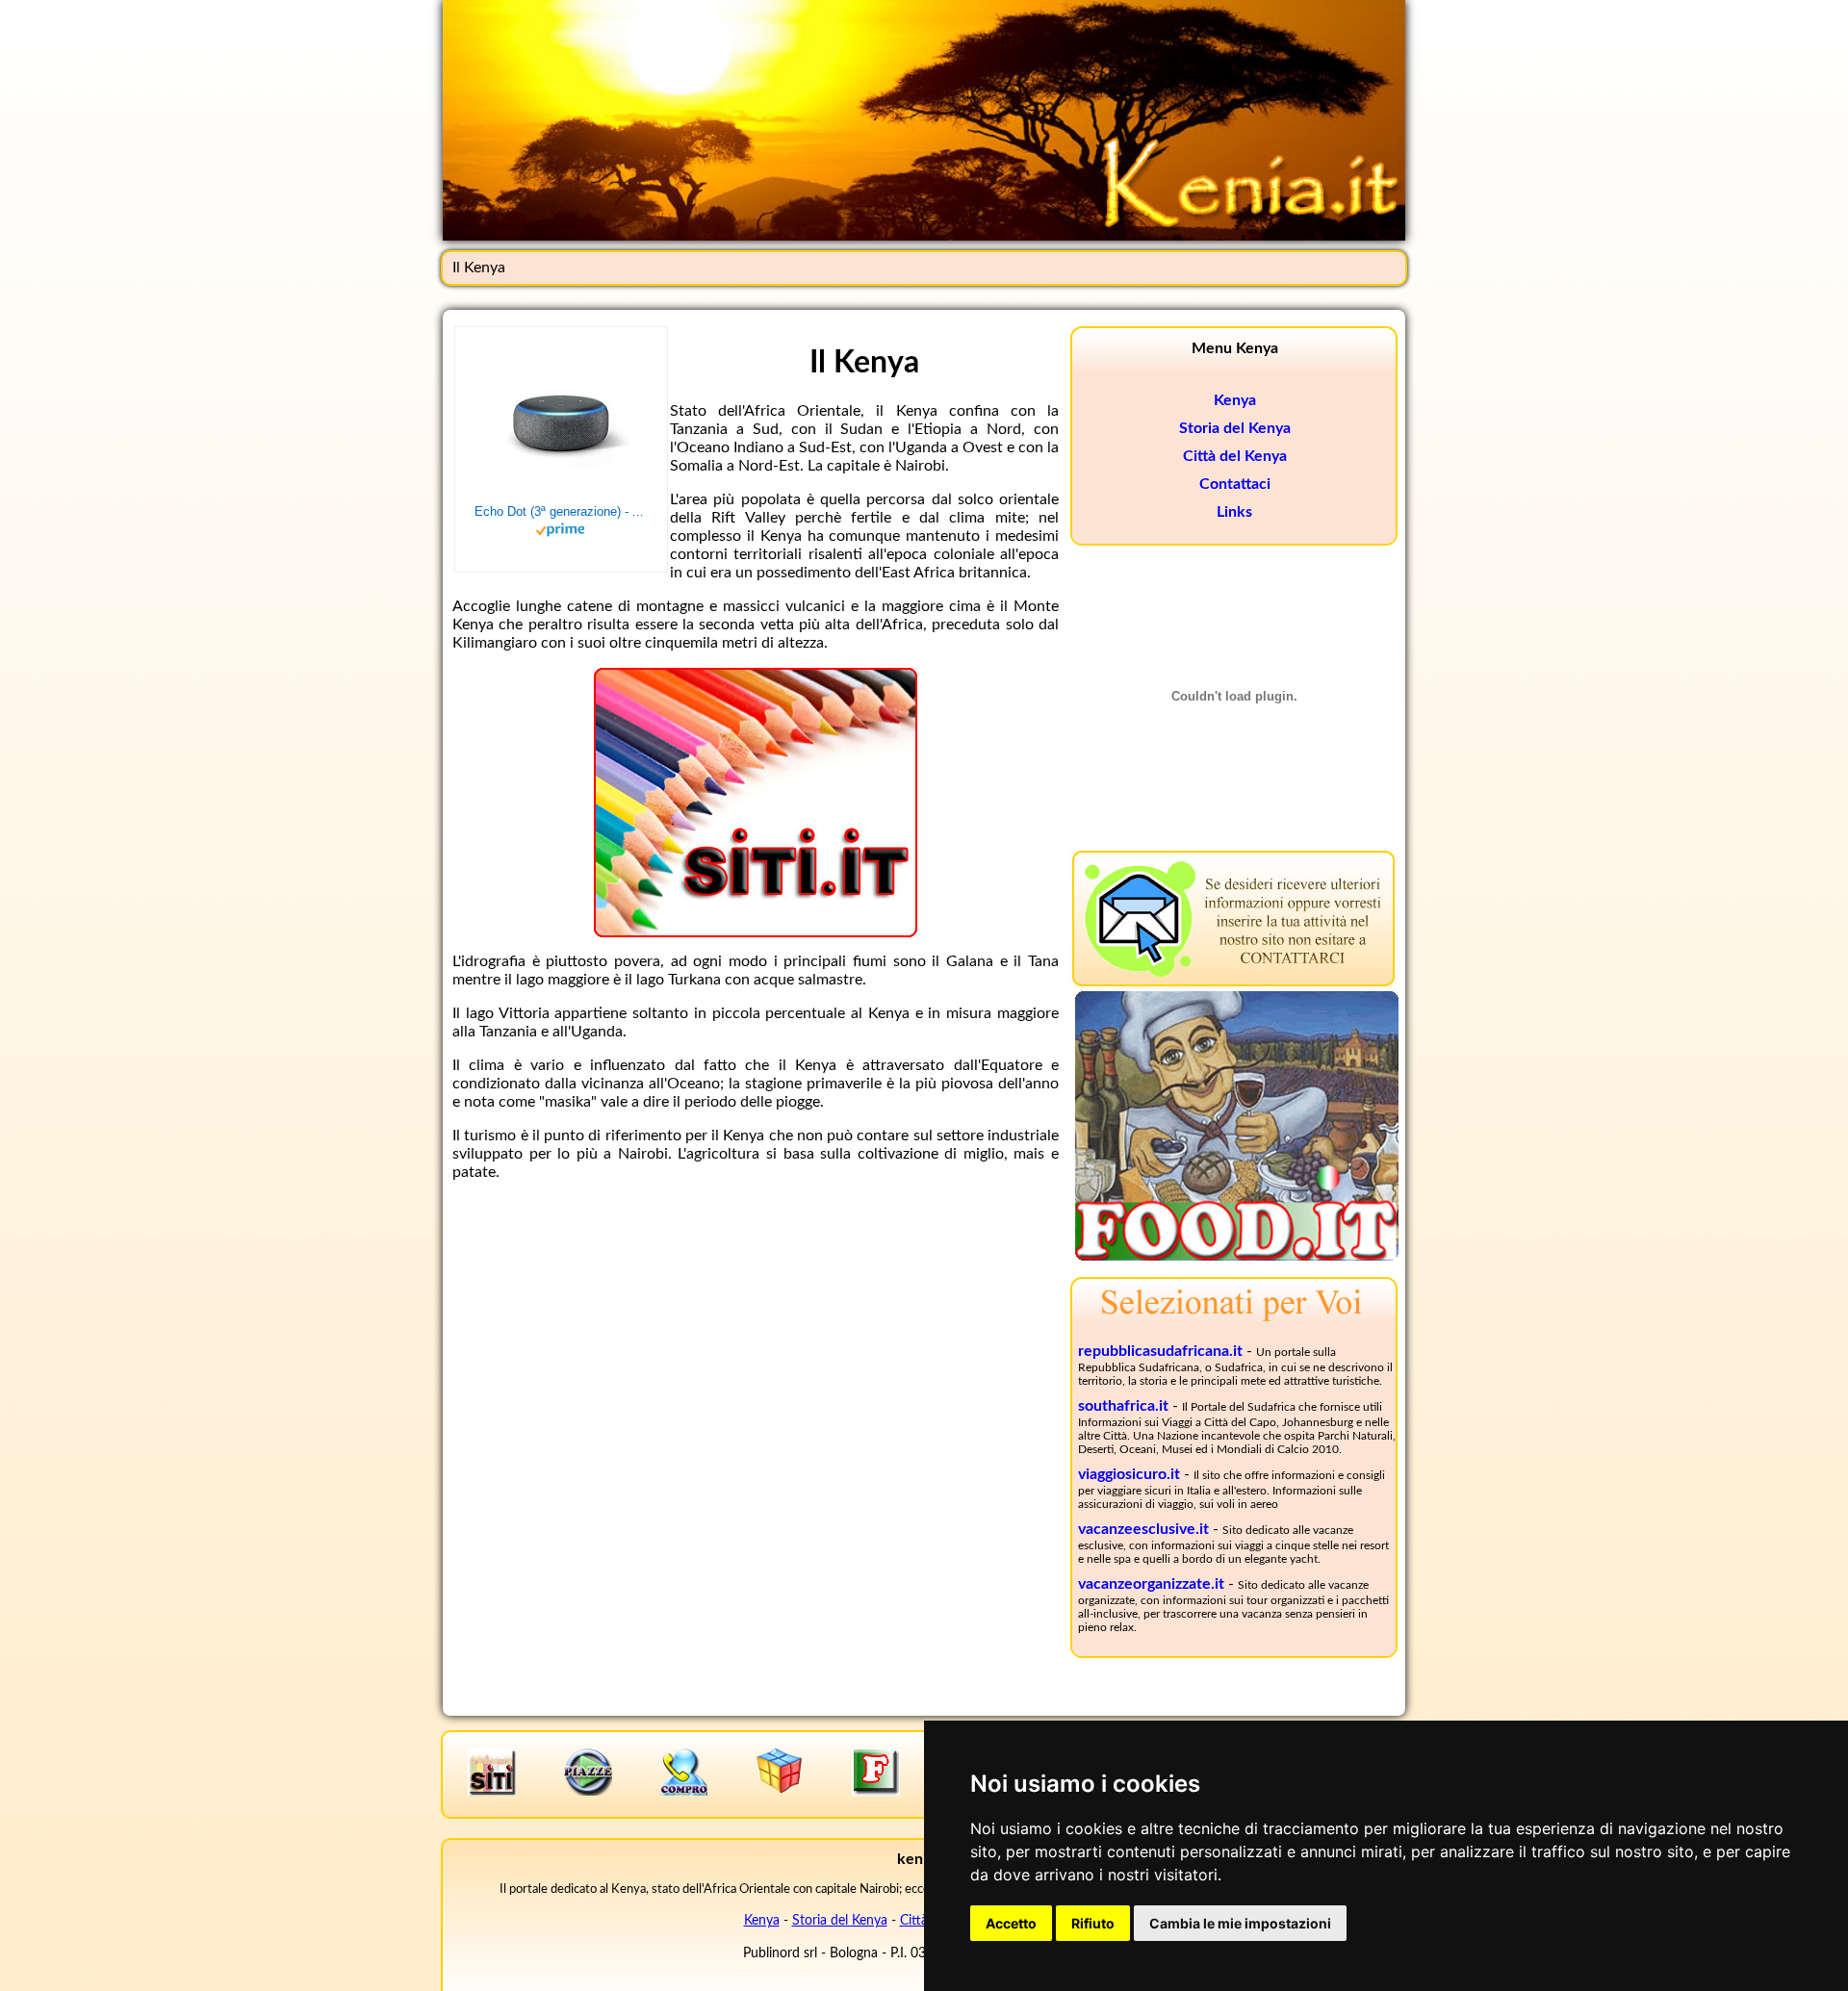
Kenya (1235, 400)
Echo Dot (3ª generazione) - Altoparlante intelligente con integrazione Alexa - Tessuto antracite (561, 511)
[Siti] (756, 932)
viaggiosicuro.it (1129, 1474)
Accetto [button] (1011, 1923)
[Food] (1237, 1256)
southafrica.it (1123, 1406)
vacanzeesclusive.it (1143, 1529)
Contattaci (1235, 484)
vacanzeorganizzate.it (1151, 1584)
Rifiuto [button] (1093, 1923)
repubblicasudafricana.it (1160, 1351)
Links (1234, 512)
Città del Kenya (1235, 456)
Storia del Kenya (1235, 428)
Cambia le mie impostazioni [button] (1240, 1923)
